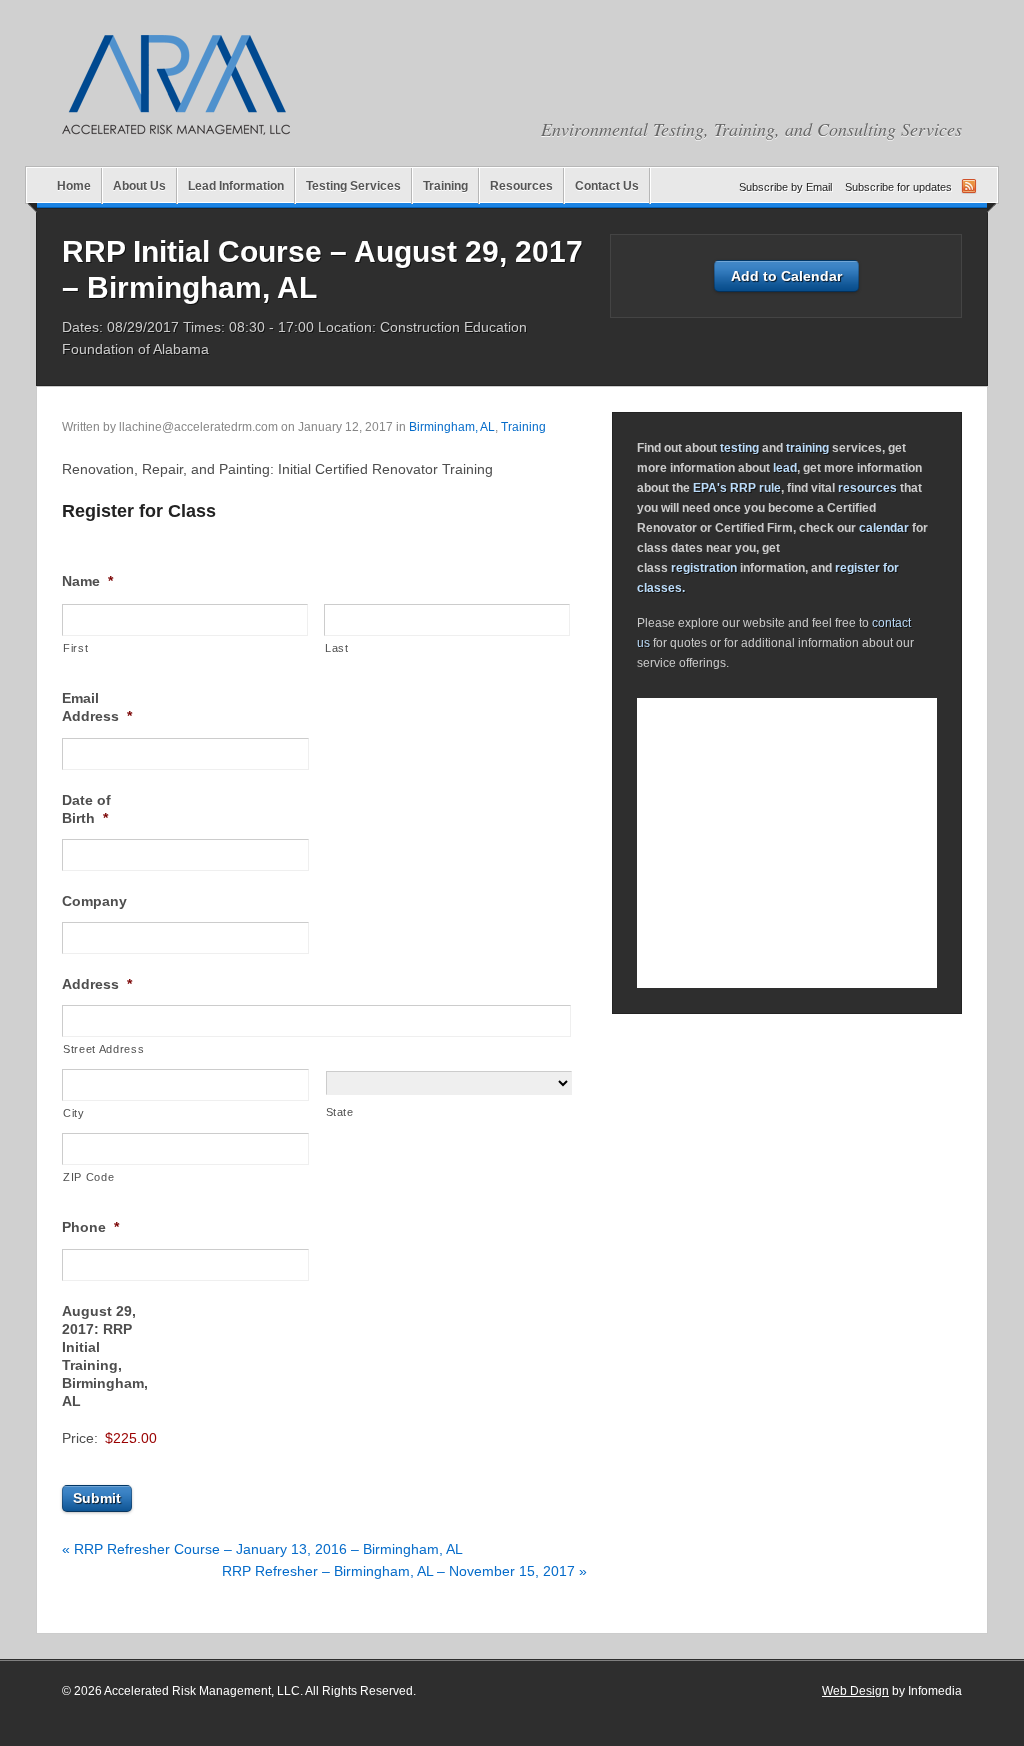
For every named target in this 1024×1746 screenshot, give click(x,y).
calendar (884, 528)
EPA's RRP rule (737, 488)
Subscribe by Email (785, 187)
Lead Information (236, 186)
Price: (80, 1438)
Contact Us (607, 186)
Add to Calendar (786, 276)
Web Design (855, 1691)
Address (97, 984)
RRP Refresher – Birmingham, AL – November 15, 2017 (404, 1571)
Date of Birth (86, 809)
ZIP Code (88, 1177)
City (74, 1113)
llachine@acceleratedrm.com (198, 427)
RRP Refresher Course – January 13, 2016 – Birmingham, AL (262, 1549)
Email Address (97, 707)
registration (704, 568)
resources (867, 488)
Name (87, 581)
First (75, 648)
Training (445, 186)
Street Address (103, 1049)
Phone (90, 1227)
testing (739, 448)
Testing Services (353, 186)
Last (337, 648)
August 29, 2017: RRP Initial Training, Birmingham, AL (105, 1356)
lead (785, 468)
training (807, 448)
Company (94, 901)
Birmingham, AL (452, 427)
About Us (139, 186)
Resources (521, 186)
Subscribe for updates (898, 187)
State (340, 1112)
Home (74, 186)
